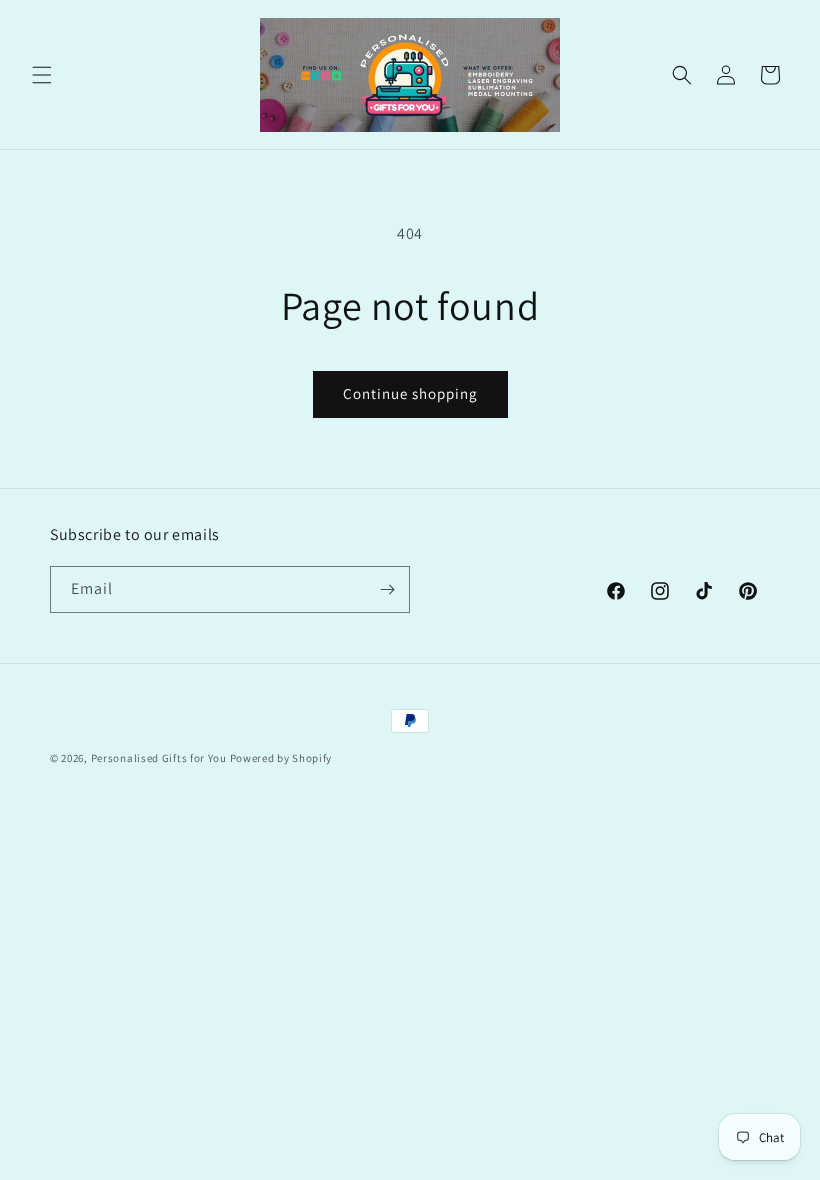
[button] (42, 75)
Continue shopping (410, 393)
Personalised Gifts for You (159, 758)
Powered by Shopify (281, 758)
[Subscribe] (387, 589)
